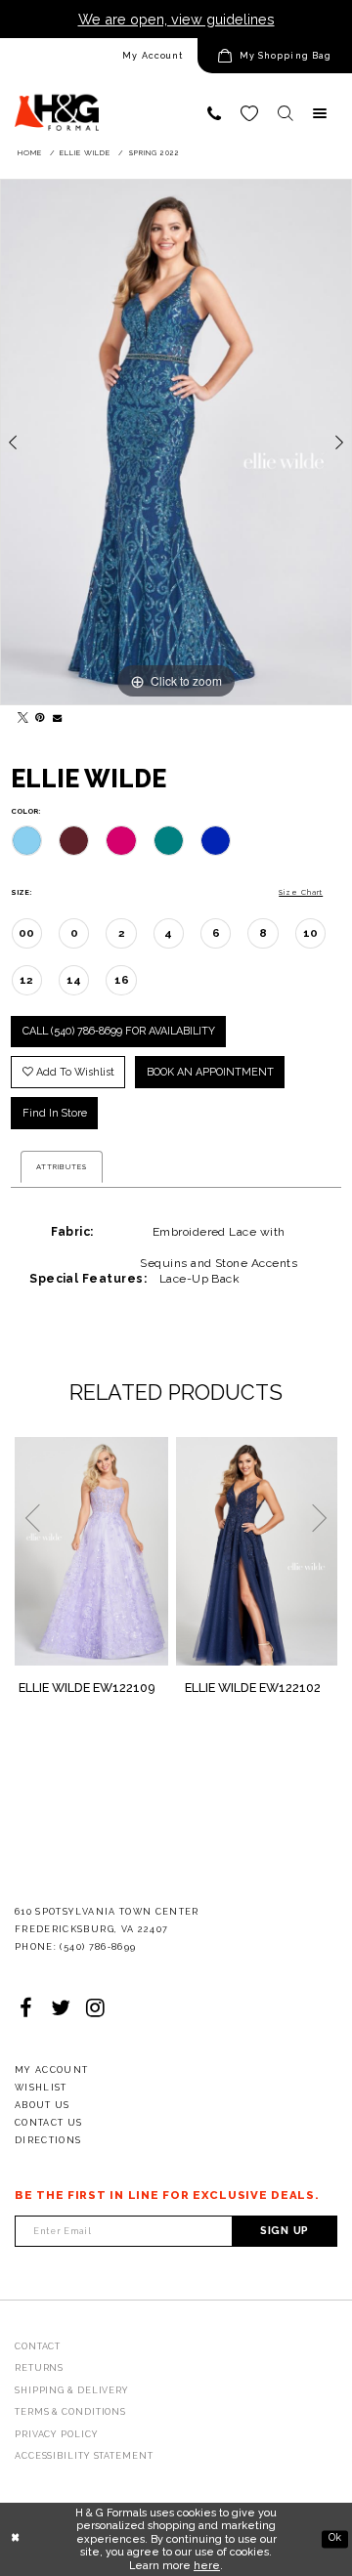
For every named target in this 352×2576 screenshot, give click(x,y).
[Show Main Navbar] (320, 113)
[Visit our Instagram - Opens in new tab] (96, 2008)
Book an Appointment (210, 1072)
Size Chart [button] (301, 892)
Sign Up (285, 2231)
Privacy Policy (57, 2434)
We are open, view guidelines (176, 19)
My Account (153, 56)
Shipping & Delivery (72, 2390)
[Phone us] (214, 113)
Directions (48, 2140)
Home (30, 153)
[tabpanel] (176, 442)
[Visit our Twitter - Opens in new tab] (61, 2008)
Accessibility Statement (84, 2456)
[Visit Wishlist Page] (249, 113)
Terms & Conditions (70, 2412)
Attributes (62, 1167)
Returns (39, 2368)
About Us (43, 2105)
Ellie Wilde (85, 153)
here (207, 2566)
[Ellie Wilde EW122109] (91, 1551)
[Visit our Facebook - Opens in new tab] (25, 2008)
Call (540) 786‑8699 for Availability (119, 1031)
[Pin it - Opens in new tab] (37, 714)
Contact (38, 2346)
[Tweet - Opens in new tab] (20, 714)
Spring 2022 (154, 153)
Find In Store (55, 1113)
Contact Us (49, 2123)
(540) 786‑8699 (98, 1947)
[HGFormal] (57, 105)
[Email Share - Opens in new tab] (55, 714)
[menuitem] (99, 56)
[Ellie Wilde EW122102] (257, 1551)
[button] (275, 56)
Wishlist (41, 2088)
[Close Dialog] (15, 2539)
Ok (335, 2538)
